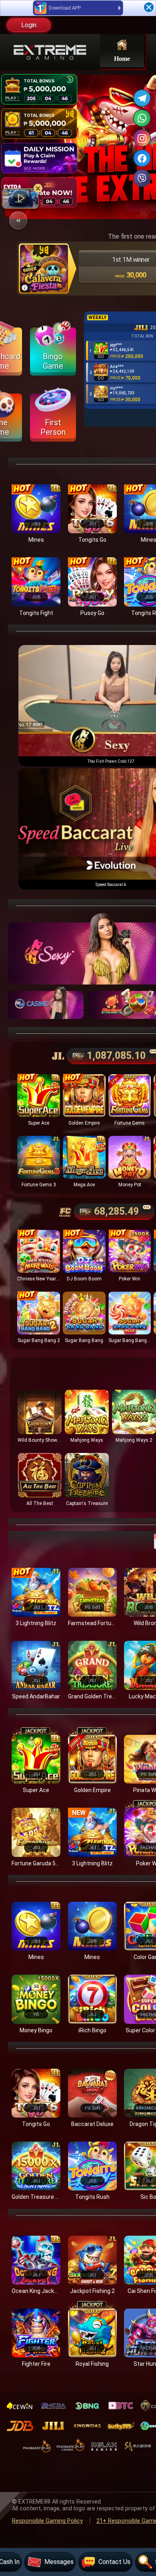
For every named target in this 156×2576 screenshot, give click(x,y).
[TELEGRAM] (142, 98)
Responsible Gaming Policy (47, 2521)
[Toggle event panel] (18, 220)
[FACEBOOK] (142, 158)
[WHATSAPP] (142, 118)
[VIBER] (142, 178)
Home (122, 58)
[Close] (149, 7)
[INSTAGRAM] (142, 138)
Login (29, 25)
